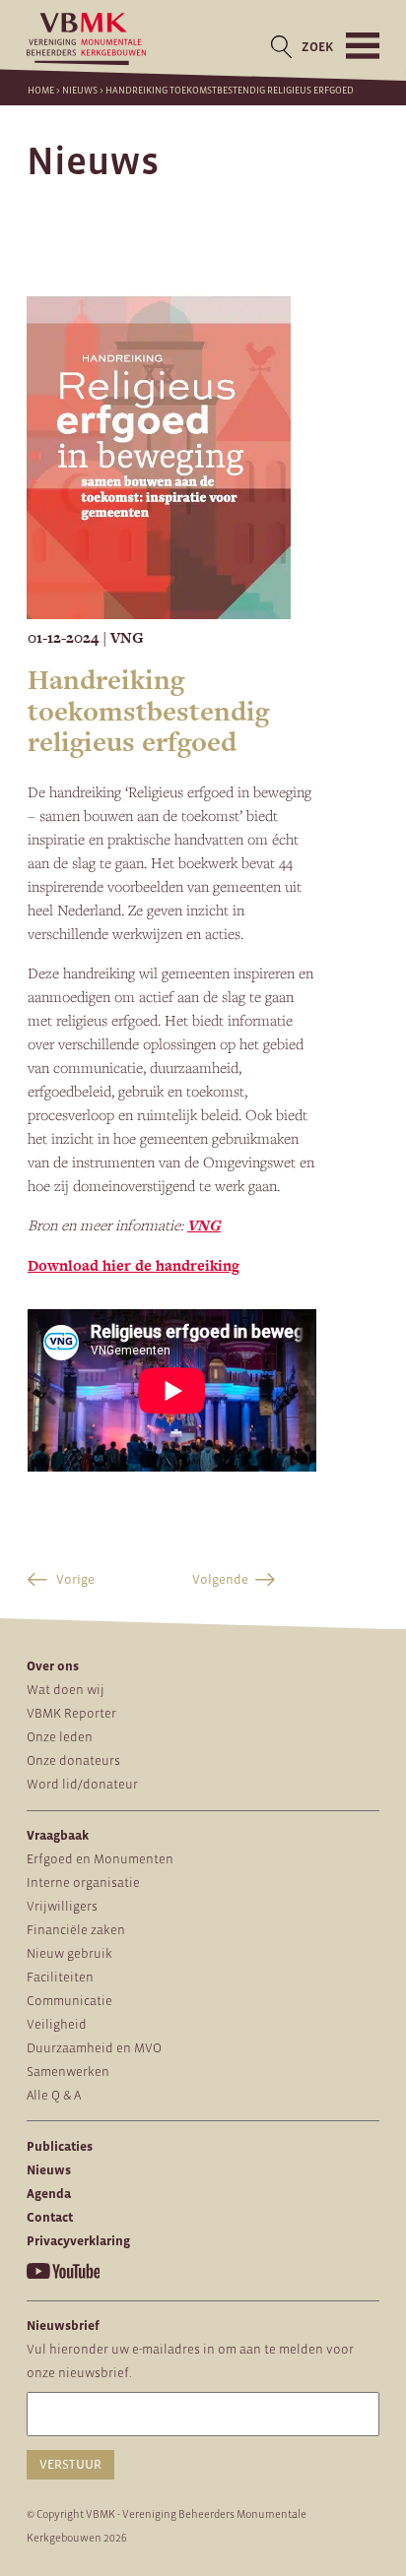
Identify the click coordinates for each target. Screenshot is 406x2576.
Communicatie (69, 2001)
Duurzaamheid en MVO (94, 2048)
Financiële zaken (76, 1930)
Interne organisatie (83, 1883)
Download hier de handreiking (134, 1265)
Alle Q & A (54, 2095)
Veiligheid (57, 2024)
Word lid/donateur (82, 1784)
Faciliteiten (60, 1977)
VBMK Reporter (71, 1713)
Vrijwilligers (62, 1906)
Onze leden (60, 1737)
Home (41, 90)
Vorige (74, 1579)
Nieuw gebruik (69, 1953)
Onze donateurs (73, 1760)
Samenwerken (68, 2072)
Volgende (220, 1579)
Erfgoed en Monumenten (100, 1859)
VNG (204, 1225)
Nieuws (80, 90)
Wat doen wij (66, 1690)
